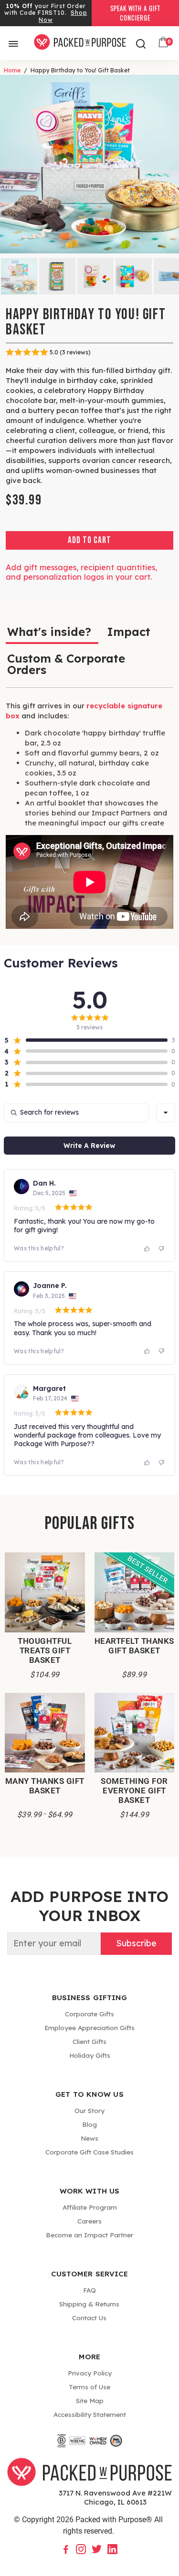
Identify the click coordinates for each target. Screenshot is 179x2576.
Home (12, 70)
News (89, 2138)
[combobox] (166, 1113)
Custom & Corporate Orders (66, 664)
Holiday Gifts (90, 2055)
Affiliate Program (90, 2207)
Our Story (89, 2110)
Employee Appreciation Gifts (89, 2028)
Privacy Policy (90, 2373)
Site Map (90, 2400)
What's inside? (49, 632)
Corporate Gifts (89, 2014)
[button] (86, 1040)
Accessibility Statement (90, 2414)
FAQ (89, 2290)
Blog (89, 2124)
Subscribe (136, 1943)
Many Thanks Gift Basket (45, 1786)
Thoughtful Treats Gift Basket (45, 1650)
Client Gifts (89, 2041)
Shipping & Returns (89, 2304)
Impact (129, 632)
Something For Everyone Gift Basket (134, 1791)
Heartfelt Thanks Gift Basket (134, 1646)
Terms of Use (89, 2387)
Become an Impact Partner (89, 2235)
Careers (89, 2221)
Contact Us (89, 2318)
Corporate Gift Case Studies (89, 2152)
